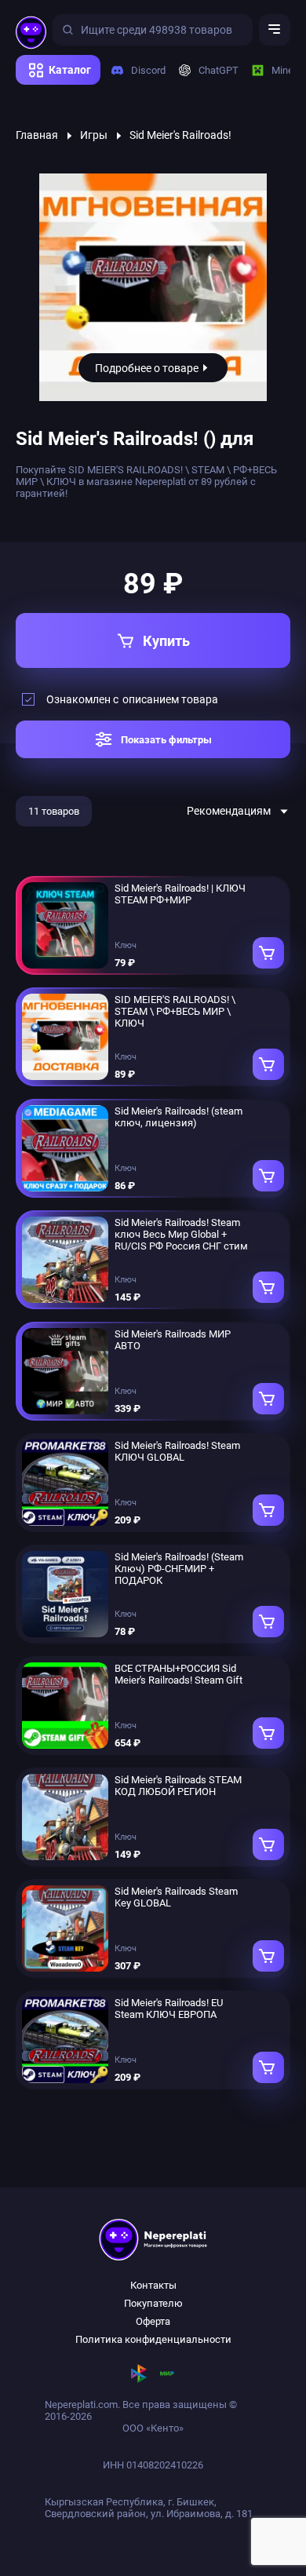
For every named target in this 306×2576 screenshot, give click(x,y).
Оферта (153, 2321)
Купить (166, 641)
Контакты (153, 2285)
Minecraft (287, 70)
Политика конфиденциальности (153, 2339)
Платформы (50, 90)
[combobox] (239, 811)
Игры (94, 135)
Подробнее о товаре (147, 368)
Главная (37, 135)
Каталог (70, 70)
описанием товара (170, 699)
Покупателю (153, 2303)
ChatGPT (213, 70)
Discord (142, 70)
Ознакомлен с (132, 699)
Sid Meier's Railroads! (180, 135)
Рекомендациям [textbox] (229, 811)
